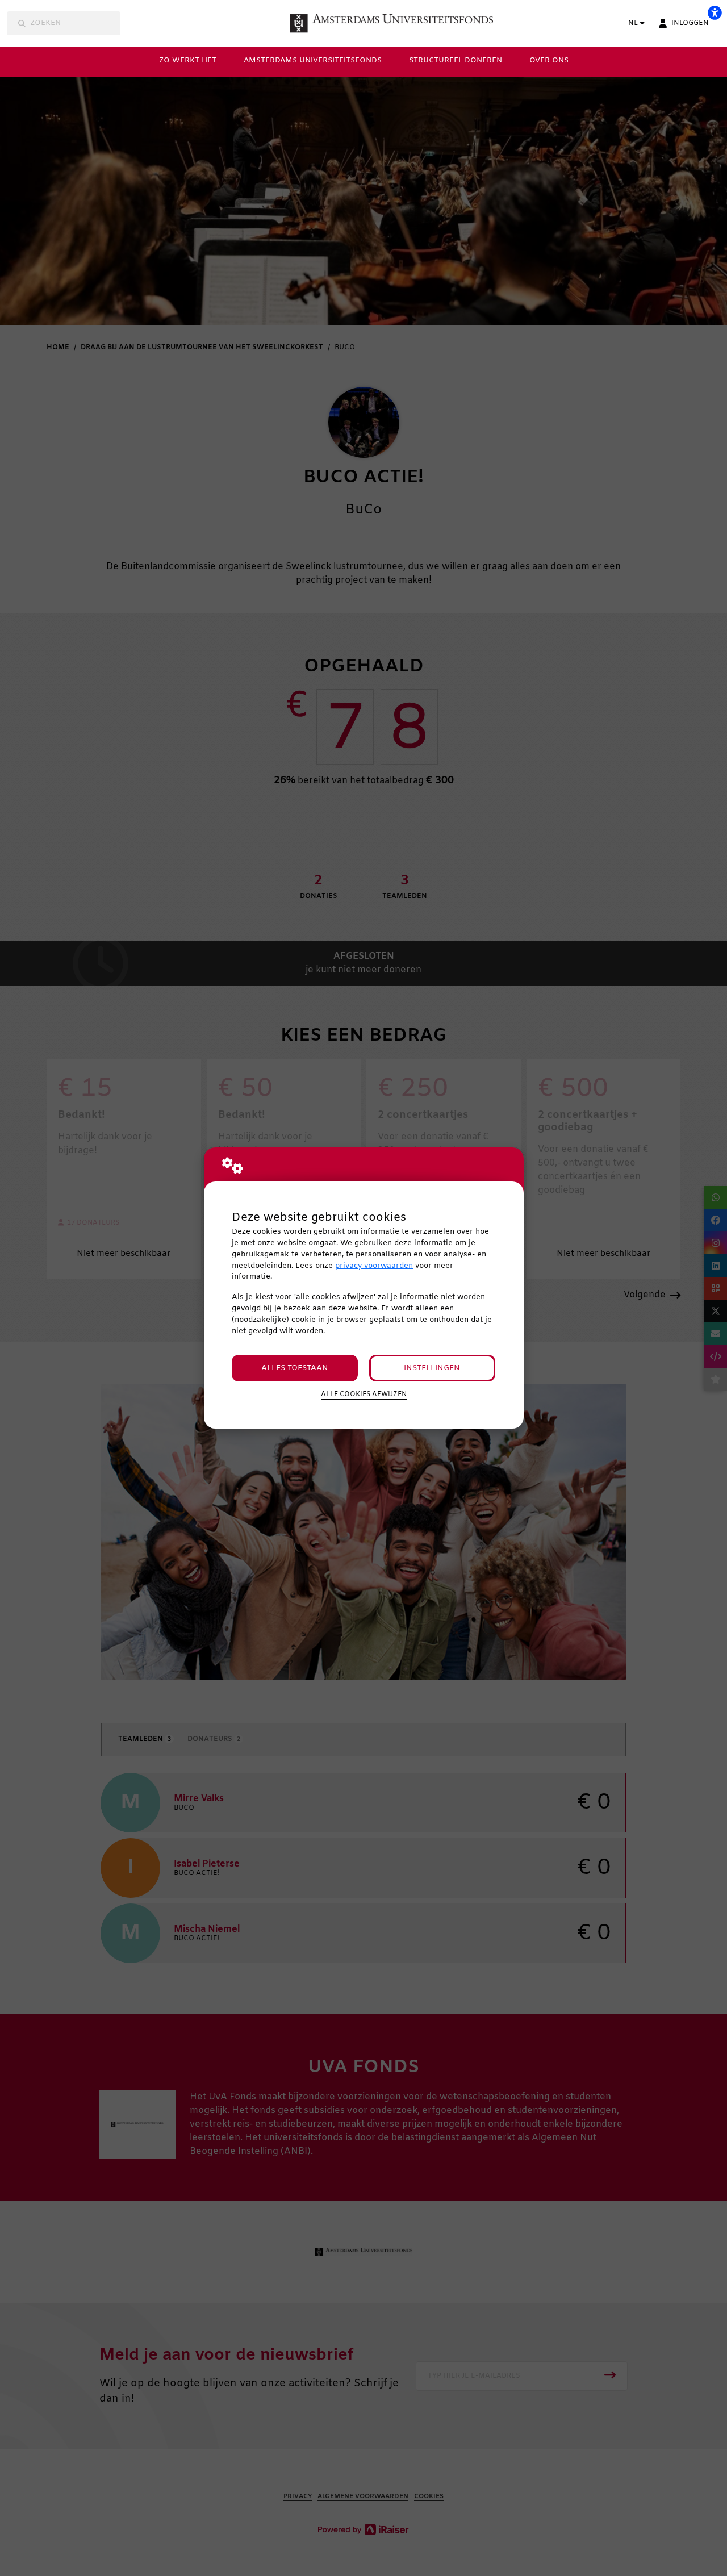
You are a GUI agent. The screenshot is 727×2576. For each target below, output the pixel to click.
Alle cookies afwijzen (364, 1395)
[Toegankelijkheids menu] (715, 12)
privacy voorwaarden (374, 1266)
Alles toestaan (295, 1368)
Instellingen (432, 1368)
